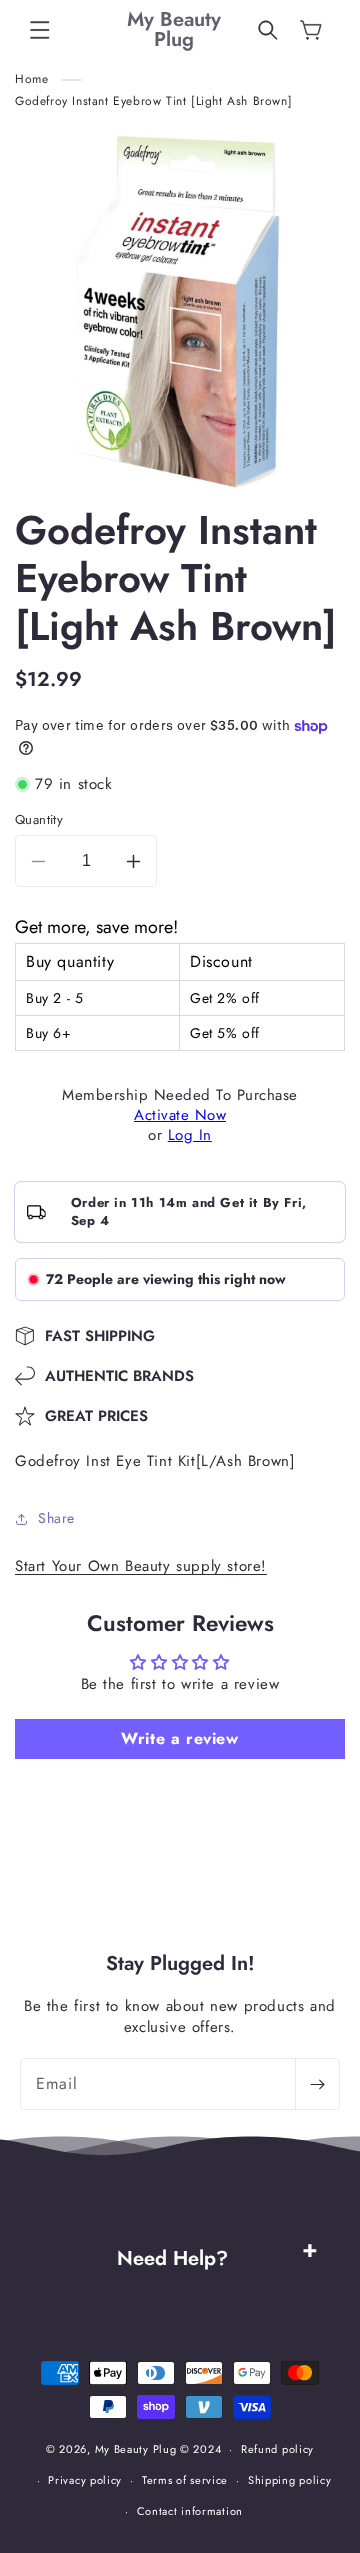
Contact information (190, 2511)
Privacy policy (85, 2480)
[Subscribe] (317, 2084)
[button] (40, 30)
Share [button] (56, 1518)
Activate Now (180, 1115)
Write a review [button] (179, 1738)
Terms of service (185, 2480)
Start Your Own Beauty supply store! (141, 1566)
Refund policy (277, 2449)
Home (31, 79)
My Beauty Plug (136, 2449)
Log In (190, 1135)
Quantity (39, 819)
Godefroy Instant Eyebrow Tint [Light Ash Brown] (153, 101)
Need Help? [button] (172, 2258)
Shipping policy (290, 2480)
